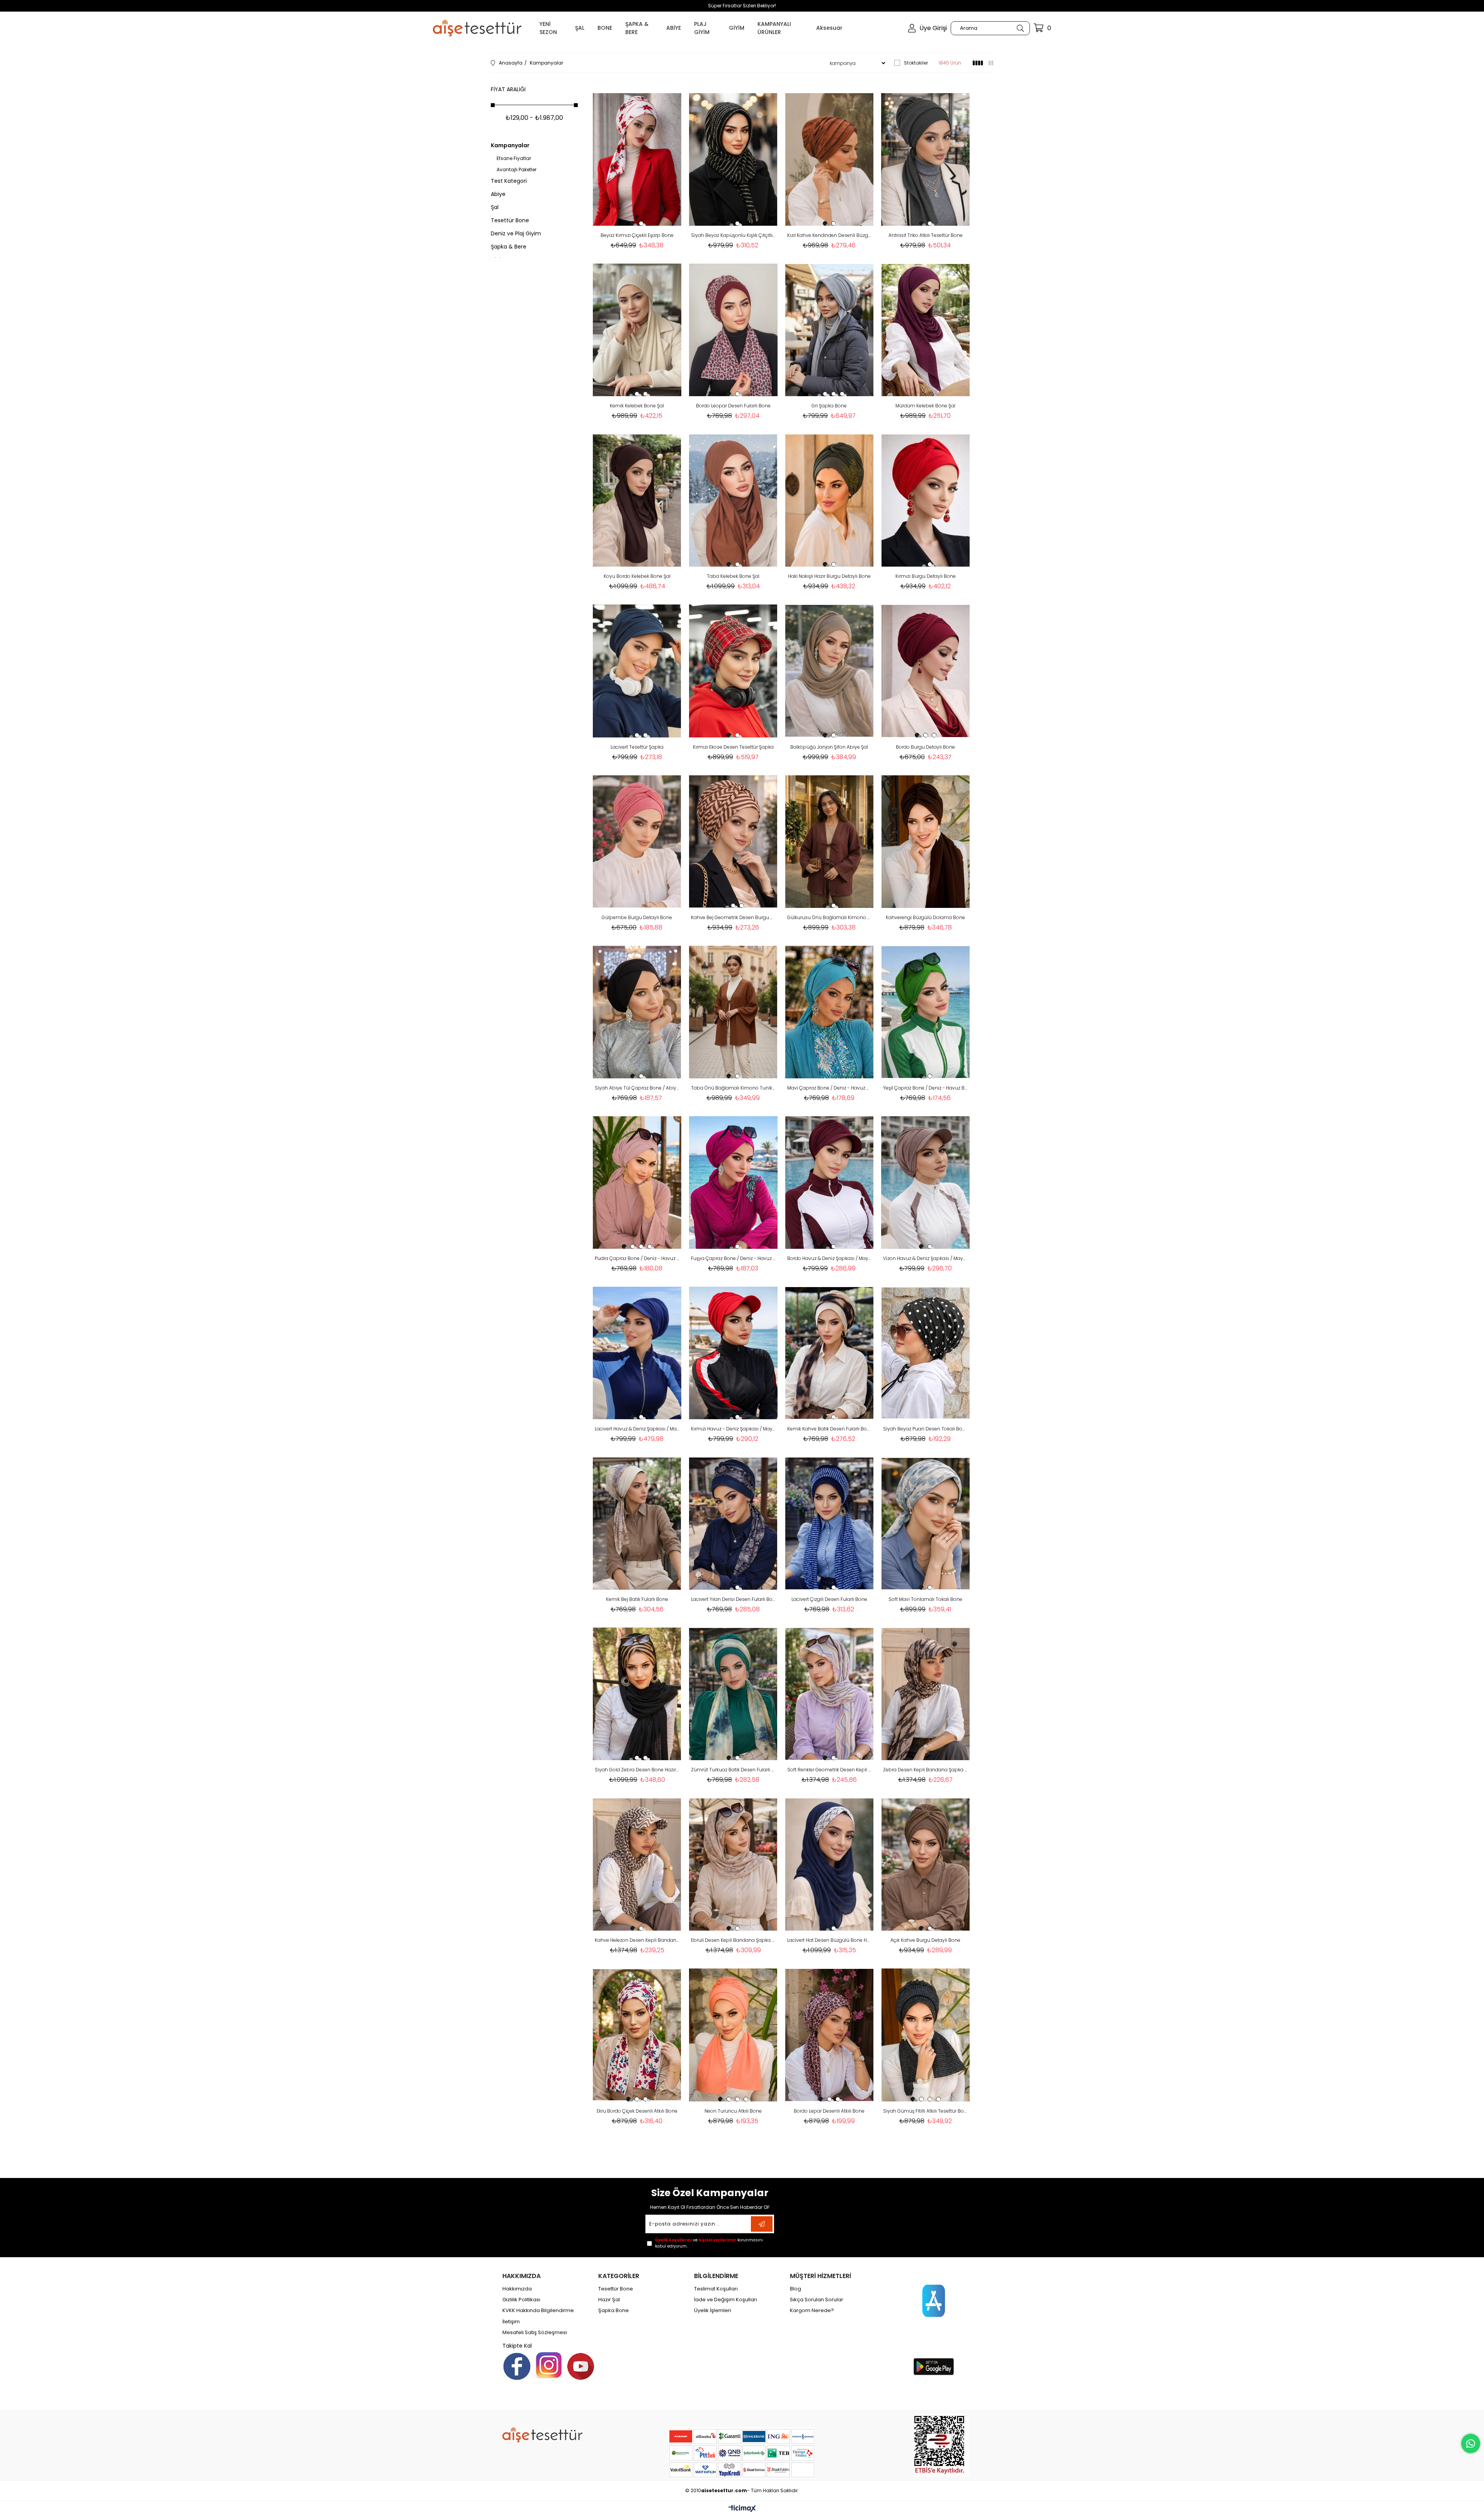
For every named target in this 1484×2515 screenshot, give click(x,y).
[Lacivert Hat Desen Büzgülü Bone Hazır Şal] (830, 1864)
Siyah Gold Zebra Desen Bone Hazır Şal (637, 1770)
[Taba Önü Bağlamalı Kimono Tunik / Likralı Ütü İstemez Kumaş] (733, 1012)
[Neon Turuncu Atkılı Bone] (733, 2035)
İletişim (511, 2322)
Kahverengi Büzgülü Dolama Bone (925, 917)
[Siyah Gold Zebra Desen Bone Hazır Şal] (637, 1694)
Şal (495, 207)
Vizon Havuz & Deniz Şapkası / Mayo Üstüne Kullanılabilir (925, 1258)
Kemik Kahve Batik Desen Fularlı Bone (830, 1429)
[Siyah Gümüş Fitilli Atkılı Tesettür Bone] (925, 2035)
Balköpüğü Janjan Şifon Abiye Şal (829, 747)
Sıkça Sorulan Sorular (817, 2300)
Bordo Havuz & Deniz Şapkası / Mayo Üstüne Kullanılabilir (830, 1258)
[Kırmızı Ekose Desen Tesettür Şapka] (733, 671)
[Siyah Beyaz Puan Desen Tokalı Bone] (925, 1353)
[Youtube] (581, 2366)
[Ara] (1020, 28)
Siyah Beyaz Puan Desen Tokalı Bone (925, 1429)
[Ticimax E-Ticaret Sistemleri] (742, 2509)
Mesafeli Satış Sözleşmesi (535, 2333)
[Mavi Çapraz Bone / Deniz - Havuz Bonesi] (830, 1012)
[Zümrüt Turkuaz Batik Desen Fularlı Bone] (733, 1694)
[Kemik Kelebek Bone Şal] (637, 330)
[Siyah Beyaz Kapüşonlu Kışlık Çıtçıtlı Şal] (733, 159)
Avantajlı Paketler (517, 170)
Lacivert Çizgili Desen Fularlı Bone (829, 1599)
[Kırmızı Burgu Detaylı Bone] (925, 500)
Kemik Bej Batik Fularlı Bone (637, 1599)
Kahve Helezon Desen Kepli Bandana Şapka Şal (637, 1940)
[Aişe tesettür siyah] (542, 2435)
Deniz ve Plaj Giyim (516, 233)
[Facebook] (517, 2366)
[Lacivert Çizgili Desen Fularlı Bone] (830, 1523)
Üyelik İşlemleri (713, 2311)
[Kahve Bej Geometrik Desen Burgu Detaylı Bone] (733, 842)
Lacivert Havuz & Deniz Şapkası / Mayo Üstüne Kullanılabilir (637, 1429)
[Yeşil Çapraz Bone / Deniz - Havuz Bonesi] (925, 1012)
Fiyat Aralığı (508, 89)
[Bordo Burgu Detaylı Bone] (925, 671)
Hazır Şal (609, 2300)
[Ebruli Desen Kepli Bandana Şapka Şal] (733, 1864)
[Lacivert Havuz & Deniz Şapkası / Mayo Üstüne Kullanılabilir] (637, 1353)
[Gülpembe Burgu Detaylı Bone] (637, 842)
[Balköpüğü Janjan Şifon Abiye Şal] (830, 671)
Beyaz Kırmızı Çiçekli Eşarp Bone (637, 235)
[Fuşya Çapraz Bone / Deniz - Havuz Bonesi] (733, 1183)
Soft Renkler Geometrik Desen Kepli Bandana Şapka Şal (830, 1770)
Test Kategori (509, 181)
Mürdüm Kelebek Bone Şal (925, 406)
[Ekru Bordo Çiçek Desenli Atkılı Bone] (637, 2035)
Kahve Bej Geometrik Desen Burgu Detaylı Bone (733, 917)
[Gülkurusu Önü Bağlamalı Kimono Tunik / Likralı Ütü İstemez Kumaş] (830, 842)
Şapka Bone (614, 2311)
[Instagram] (549, 2365)
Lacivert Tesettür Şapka (637, 747)
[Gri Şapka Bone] (830, 330)
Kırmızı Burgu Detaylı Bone (926, 576)
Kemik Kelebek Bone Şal (637, 406)
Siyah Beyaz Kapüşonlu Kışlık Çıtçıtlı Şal (733, 235)
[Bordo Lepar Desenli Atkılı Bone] (830, 2035)
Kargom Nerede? (812, 2311)
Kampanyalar (510, 145)
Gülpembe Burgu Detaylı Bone (637, 917)
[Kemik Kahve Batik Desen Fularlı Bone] (830, 1353)
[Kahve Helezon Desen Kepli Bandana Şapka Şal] (637, 1864)
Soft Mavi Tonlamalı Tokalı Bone (925, 1599)
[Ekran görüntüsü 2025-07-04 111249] (942, 2445)
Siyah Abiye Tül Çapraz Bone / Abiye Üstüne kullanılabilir (637, 1088)
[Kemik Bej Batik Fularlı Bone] (637, 1523)
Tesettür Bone (510, 220)
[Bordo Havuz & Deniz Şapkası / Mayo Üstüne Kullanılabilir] (830, 1183)
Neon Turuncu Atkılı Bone (733, 2111)
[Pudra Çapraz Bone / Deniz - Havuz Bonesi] (637, 1183)
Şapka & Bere (509, 247)
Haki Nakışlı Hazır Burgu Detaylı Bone (829, 576)
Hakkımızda (517, 2289)
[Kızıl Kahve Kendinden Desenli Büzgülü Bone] (830, 159)
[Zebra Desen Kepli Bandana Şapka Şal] (925, 1694)
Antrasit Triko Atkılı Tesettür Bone (926, 235)
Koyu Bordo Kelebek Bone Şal (637, 576)
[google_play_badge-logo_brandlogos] (934, 2367)
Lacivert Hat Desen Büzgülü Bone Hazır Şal (830, 1940)
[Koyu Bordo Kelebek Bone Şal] (637, 500)
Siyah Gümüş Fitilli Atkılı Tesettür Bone (925, 2111)
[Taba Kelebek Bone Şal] (733, 500)
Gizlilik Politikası (521, 2300)
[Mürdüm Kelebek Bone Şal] (925, 330)
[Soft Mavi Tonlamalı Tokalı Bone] (925, 1523)
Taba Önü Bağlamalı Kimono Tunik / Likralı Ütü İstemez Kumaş (733, 1088)
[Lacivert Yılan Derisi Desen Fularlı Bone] (733, 1523)
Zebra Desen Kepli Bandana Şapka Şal (925, 1770)
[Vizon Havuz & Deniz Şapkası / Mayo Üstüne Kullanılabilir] (925, 1183)
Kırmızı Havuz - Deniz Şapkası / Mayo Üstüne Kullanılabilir (733, 1429)
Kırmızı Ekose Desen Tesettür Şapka (733, 747)
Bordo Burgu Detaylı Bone (925, 747)
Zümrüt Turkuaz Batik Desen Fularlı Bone (733, 1770)
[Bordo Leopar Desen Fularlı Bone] (733, 330)
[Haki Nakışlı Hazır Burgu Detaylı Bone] (830, 500)
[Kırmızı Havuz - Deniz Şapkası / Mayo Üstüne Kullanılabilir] (733, 1353)
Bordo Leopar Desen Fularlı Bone (733, 406)
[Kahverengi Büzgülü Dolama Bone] (925, 842)
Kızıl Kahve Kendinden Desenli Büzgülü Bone (830, 235)
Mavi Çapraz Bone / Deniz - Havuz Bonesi (830, 1088)
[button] (633, 223)
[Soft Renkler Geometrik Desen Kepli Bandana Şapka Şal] (830, 1694)
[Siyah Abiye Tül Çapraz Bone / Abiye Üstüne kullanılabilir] (637, 1012)
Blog (796, 2289)
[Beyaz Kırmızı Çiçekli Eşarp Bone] (637, 159)
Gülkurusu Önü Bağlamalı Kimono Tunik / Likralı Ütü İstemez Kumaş (830, 917)
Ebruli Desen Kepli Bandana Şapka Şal (733, 1940)
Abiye (498, 194)
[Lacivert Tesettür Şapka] (637, 671)
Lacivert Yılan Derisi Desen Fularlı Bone (733, 1599)
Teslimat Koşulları (716, 2289)
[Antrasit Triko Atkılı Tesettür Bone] (925, 159)
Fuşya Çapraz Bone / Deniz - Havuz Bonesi (733, 1258)
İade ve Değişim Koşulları (726, 2300)
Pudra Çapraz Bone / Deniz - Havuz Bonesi (637, 1258)
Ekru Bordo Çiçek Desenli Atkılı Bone (637, 2111)
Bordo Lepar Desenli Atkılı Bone (829, 2111)
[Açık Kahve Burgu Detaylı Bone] (925, 1864)
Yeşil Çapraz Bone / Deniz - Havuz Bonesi (925, 1088)
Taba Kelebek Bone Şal (733, 576)
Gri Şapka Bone (829, 406)
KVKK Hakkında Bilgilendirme (538, 2311)
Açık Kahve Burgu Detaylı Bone (925, 1940)
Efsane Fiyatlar (514, 158)
